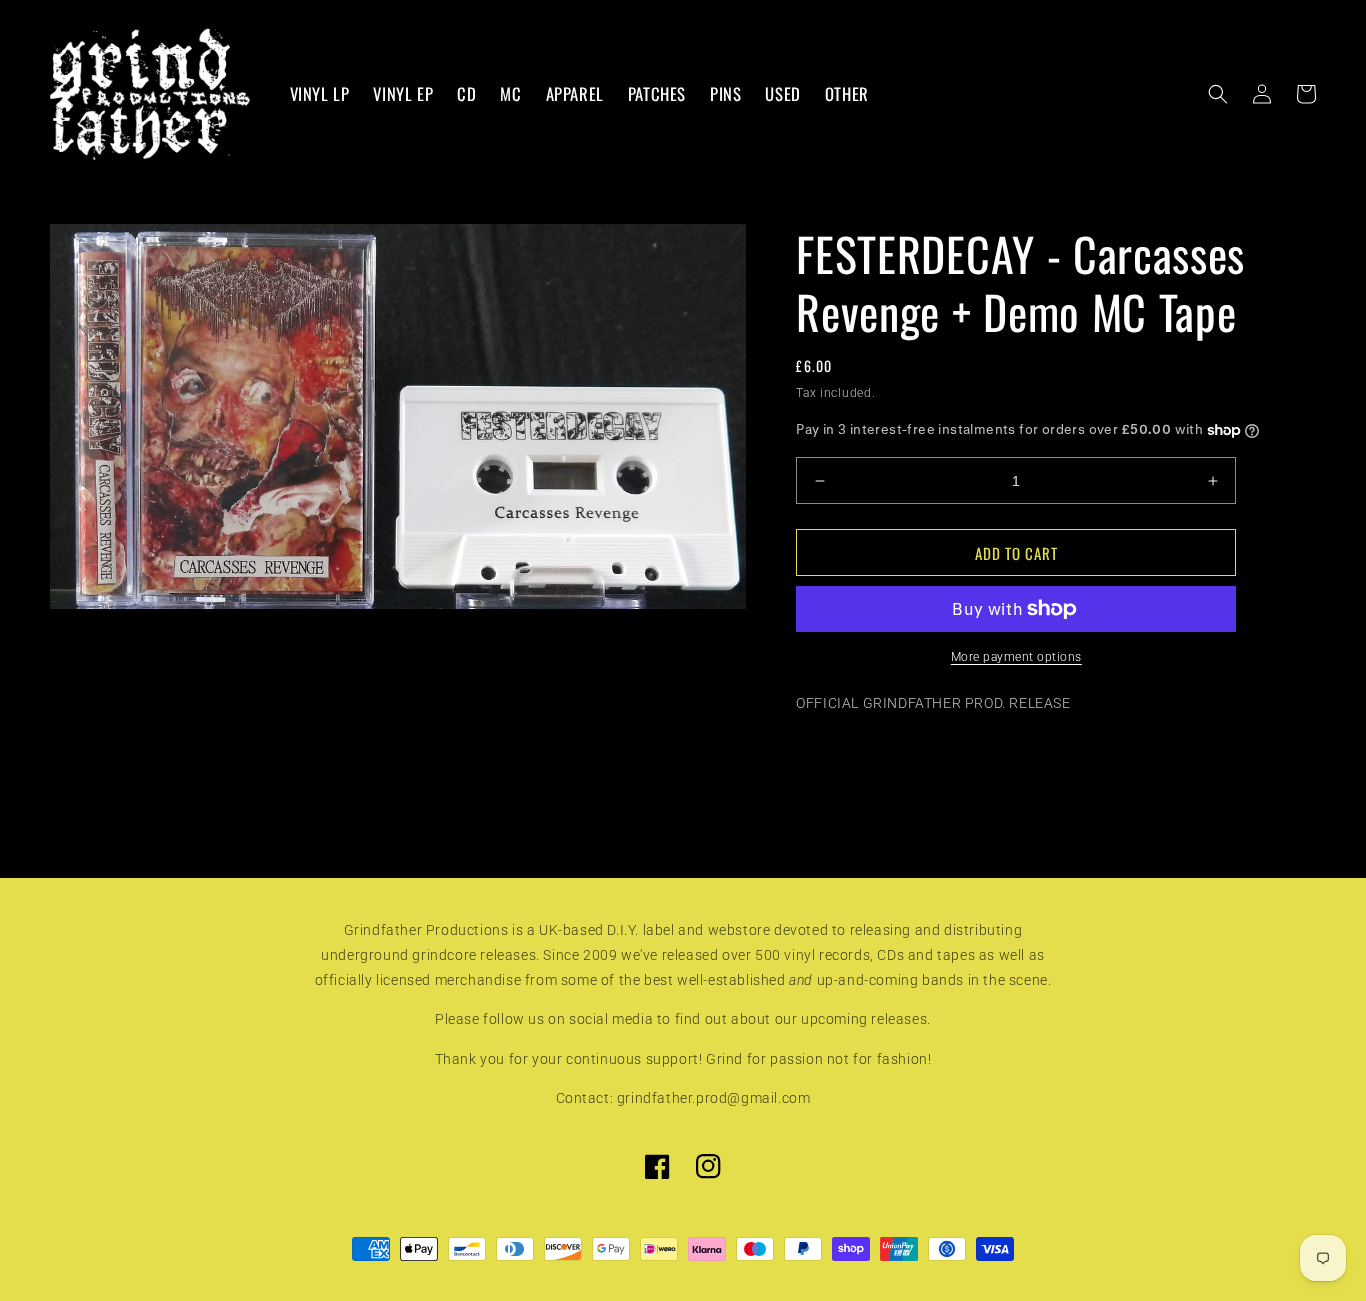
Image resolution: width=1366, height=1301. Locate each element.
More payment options (1016, 657)
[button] (1218, 94)
